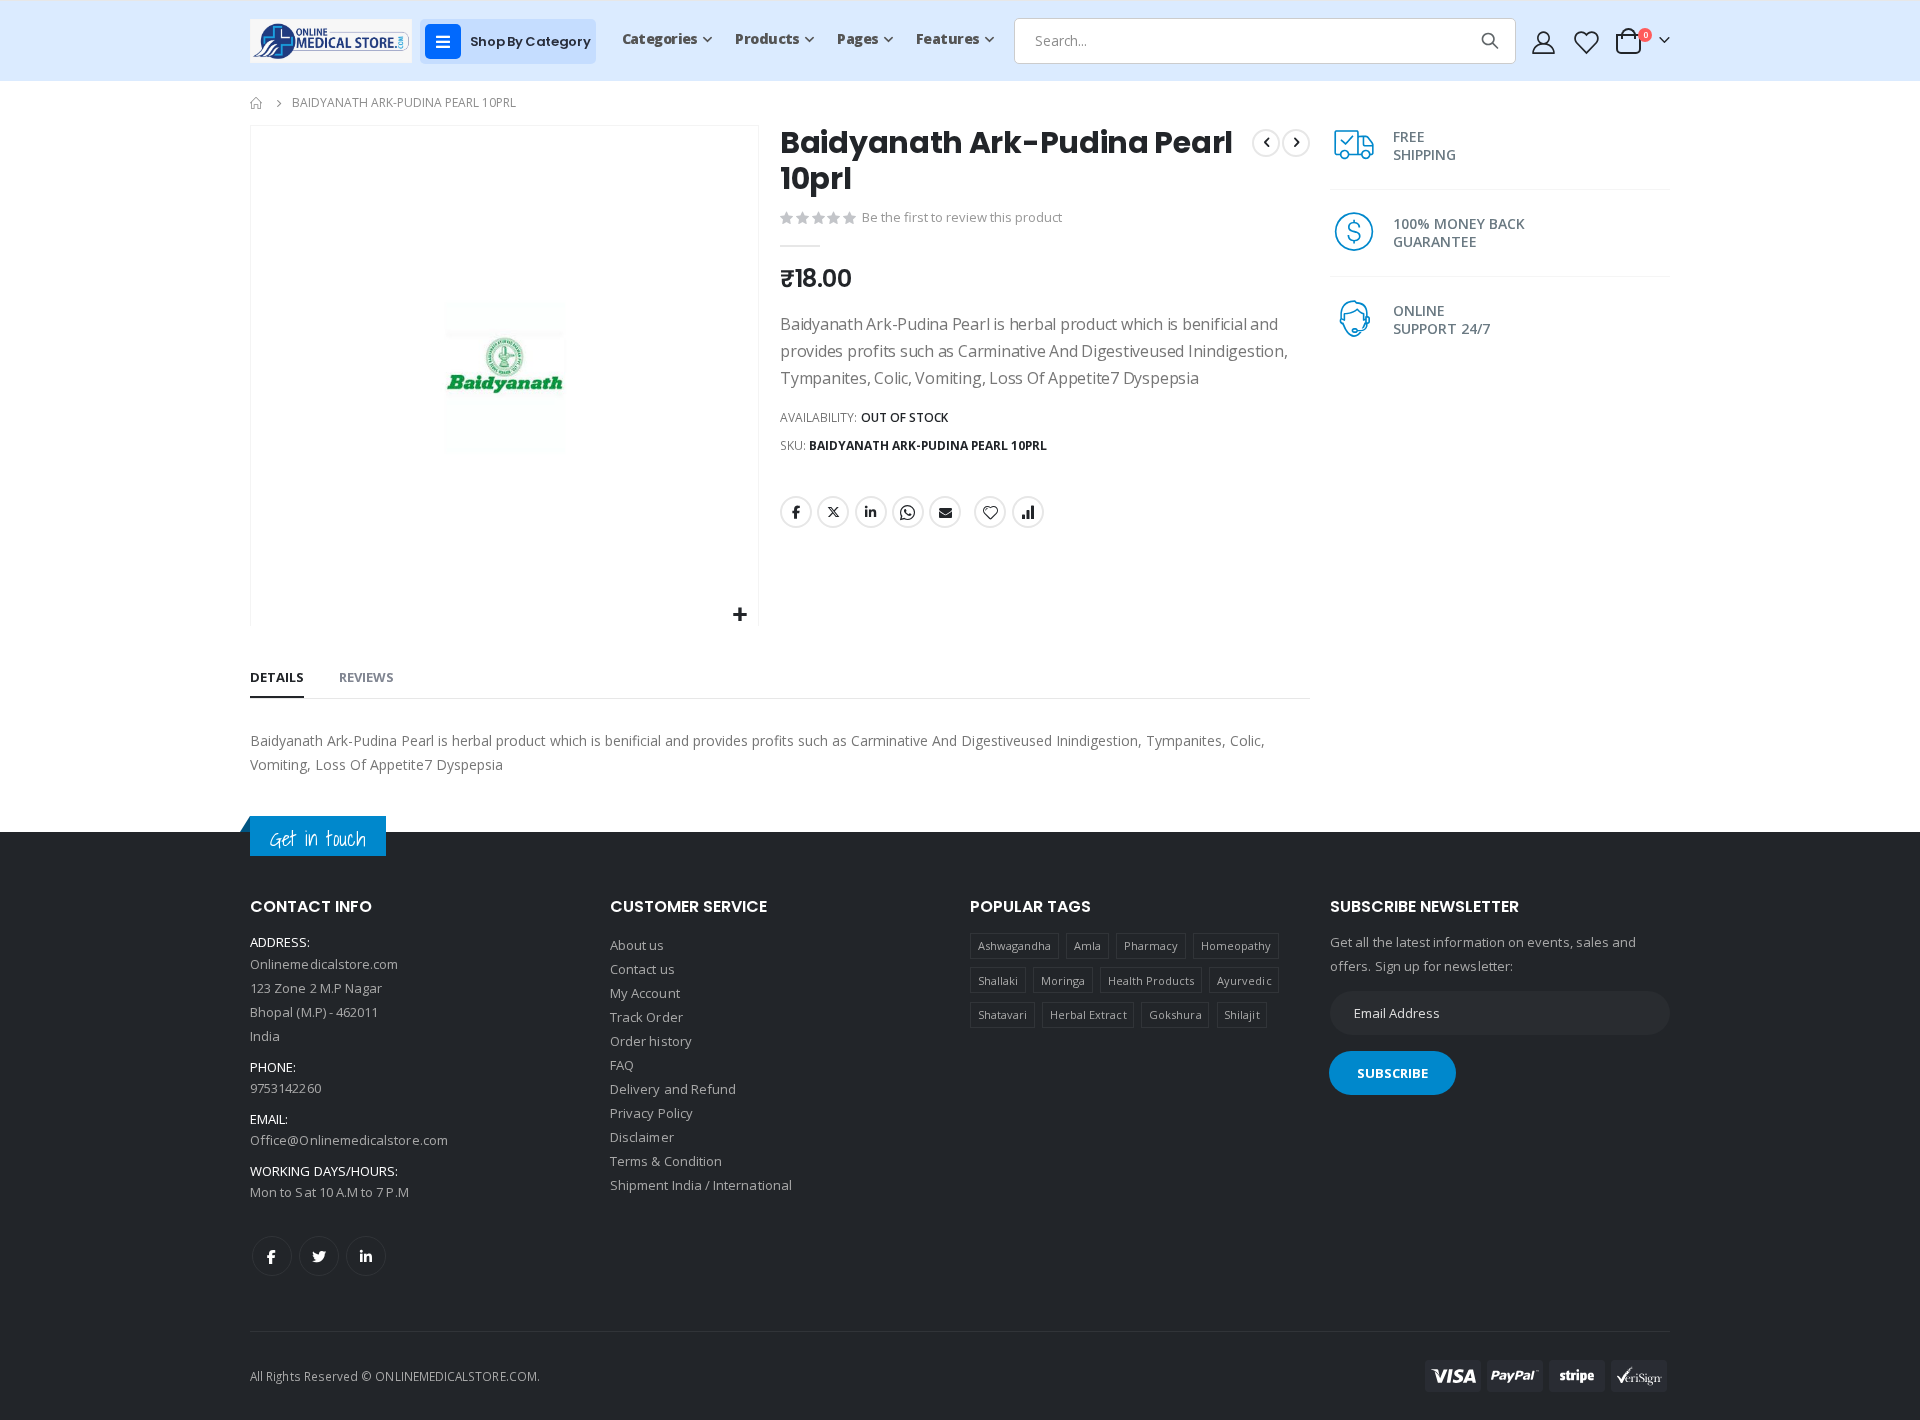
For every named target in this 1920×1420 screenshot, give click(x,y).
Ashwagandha (1015, 945)
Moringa (1063, 980)
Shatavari (1003, 1014)
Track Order (646, 1017)
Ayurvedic (1244, 980)
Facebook (796, 512)
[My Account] (1544, 41)
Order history (651, 1041)
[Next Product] (1296, 143)
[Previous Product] (1266, 143)
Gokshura (1175, 1014)
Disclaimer (642, 1137)
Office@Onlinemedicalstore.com (349, 1140)
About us (637, 945)
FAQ (622, 1065)
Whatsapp (908, 512)
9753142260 (285, 1088)
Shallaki (998, 980)
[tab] (277, 678)
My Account (645, 993)
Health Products (1151, 980)
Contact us (642, 969)
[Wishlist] (1585, 41)
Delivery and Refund (673, 1089)
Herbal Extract (1088, 1014)
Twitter (833, 512)
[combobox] (1265, 41)
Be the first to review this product (962, 217)
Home (257, 103)
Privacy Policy (651, 1113)
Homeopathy (1236, 945)
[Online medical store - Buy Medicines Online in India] (335, 40)
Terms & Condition (666, 1161)
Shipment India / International (701, 1185)
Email (945, 512)
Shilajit (1242, 1014)
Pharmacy (1151, 945)
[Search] (1490, 41)
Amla (1087, 945)
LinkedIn (871, 512)
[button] (740, 615)
